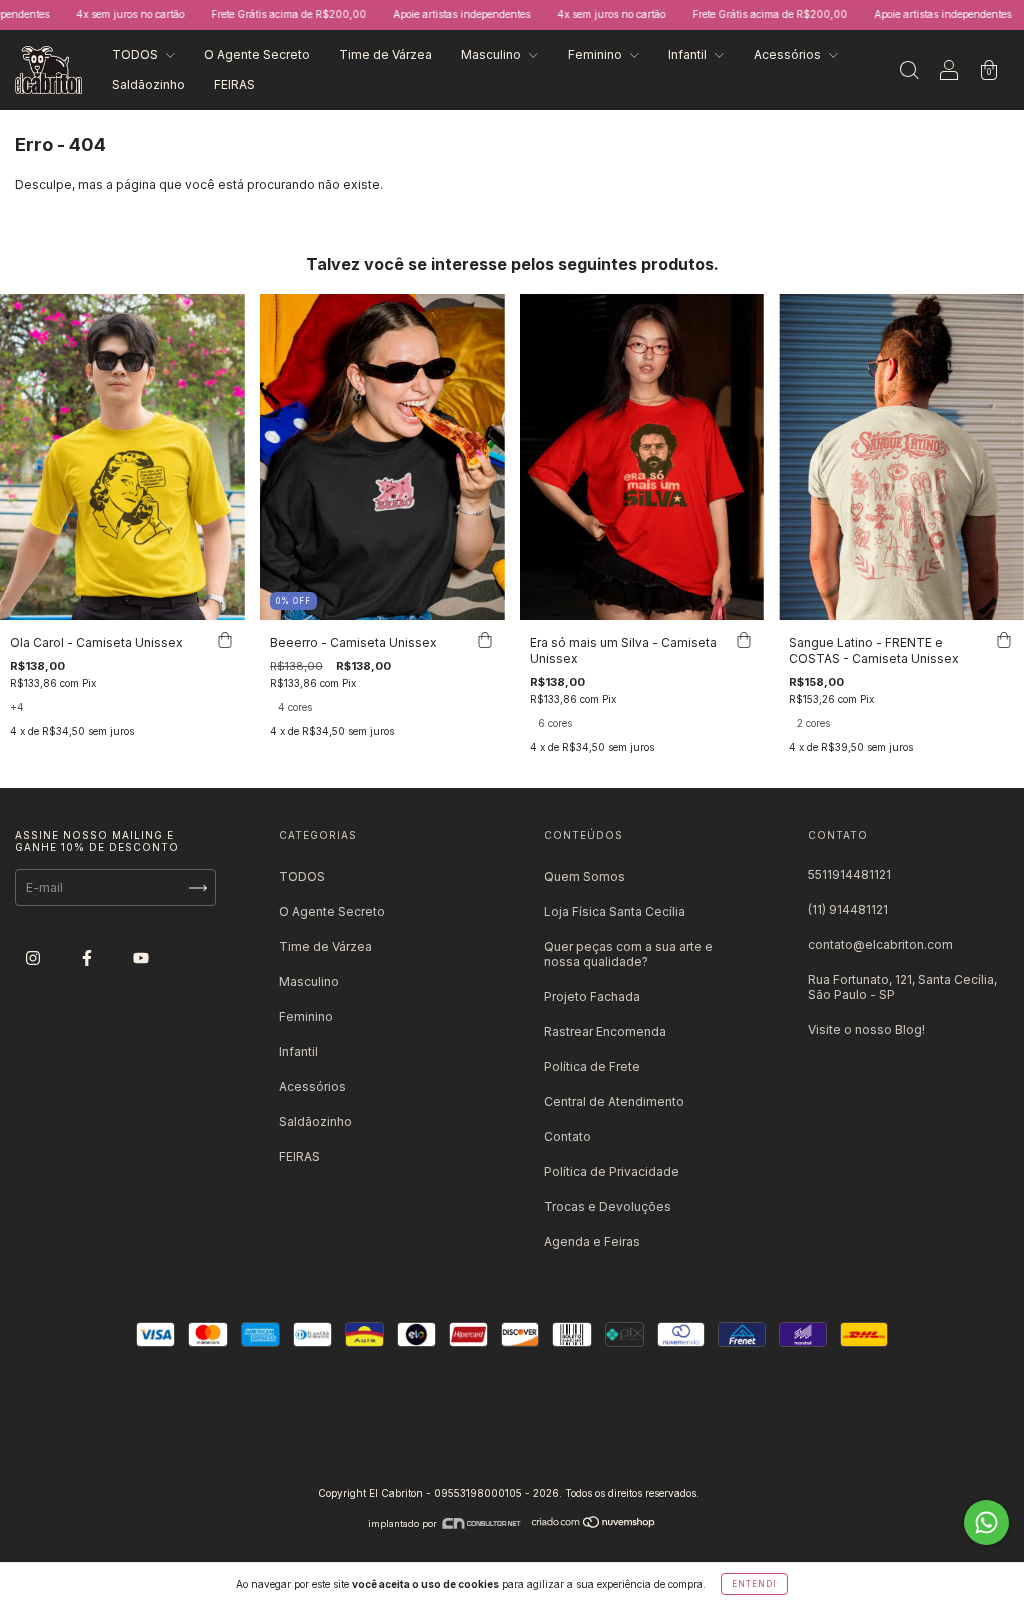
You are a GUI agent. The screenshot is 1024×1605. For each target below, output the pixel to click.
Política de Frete (592, 1066)
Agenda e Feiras (592, 1241)
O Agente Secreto (257, 54)
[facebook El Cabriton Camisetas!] (88, 958)
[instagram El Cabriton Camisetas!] (34, 958)
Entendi (754, 1584)
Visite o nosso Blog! (866, 1029)
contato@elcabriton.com (880, 944)
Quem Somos (584, 876)
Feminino (596, 54)
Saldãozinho (148, 84)
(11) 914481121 (848, 909)
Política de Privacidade (611, 1171)
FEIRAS (234, 84)
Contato (567, 1136)
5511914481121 (849, 874)
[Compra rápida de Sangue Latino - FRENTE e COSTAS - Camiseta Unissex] (1004, 640)
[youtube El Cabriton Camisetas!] (141, 958)
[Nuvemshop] (594, 1523)
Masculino (492, 54)
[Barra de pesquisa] (909, 72)
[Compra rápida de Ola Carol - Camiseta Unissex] (225, 640)
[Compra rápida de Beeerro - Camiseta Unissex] (485, 640)
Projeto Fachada (592, 996)
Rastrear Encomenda (605, 1031)
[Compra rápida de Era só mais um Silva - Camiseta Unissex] (744, 640)
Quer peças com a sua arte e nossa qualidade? (628, 954)
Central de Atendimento (614, 1101)
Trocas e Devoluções (607, 1206)
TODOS (136, 54)
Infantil (689, 54)
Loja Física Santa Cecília (614, 911)
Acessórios (789, 54)
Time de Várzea (385, 54)
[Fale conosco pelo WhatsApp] (986, 1522)
